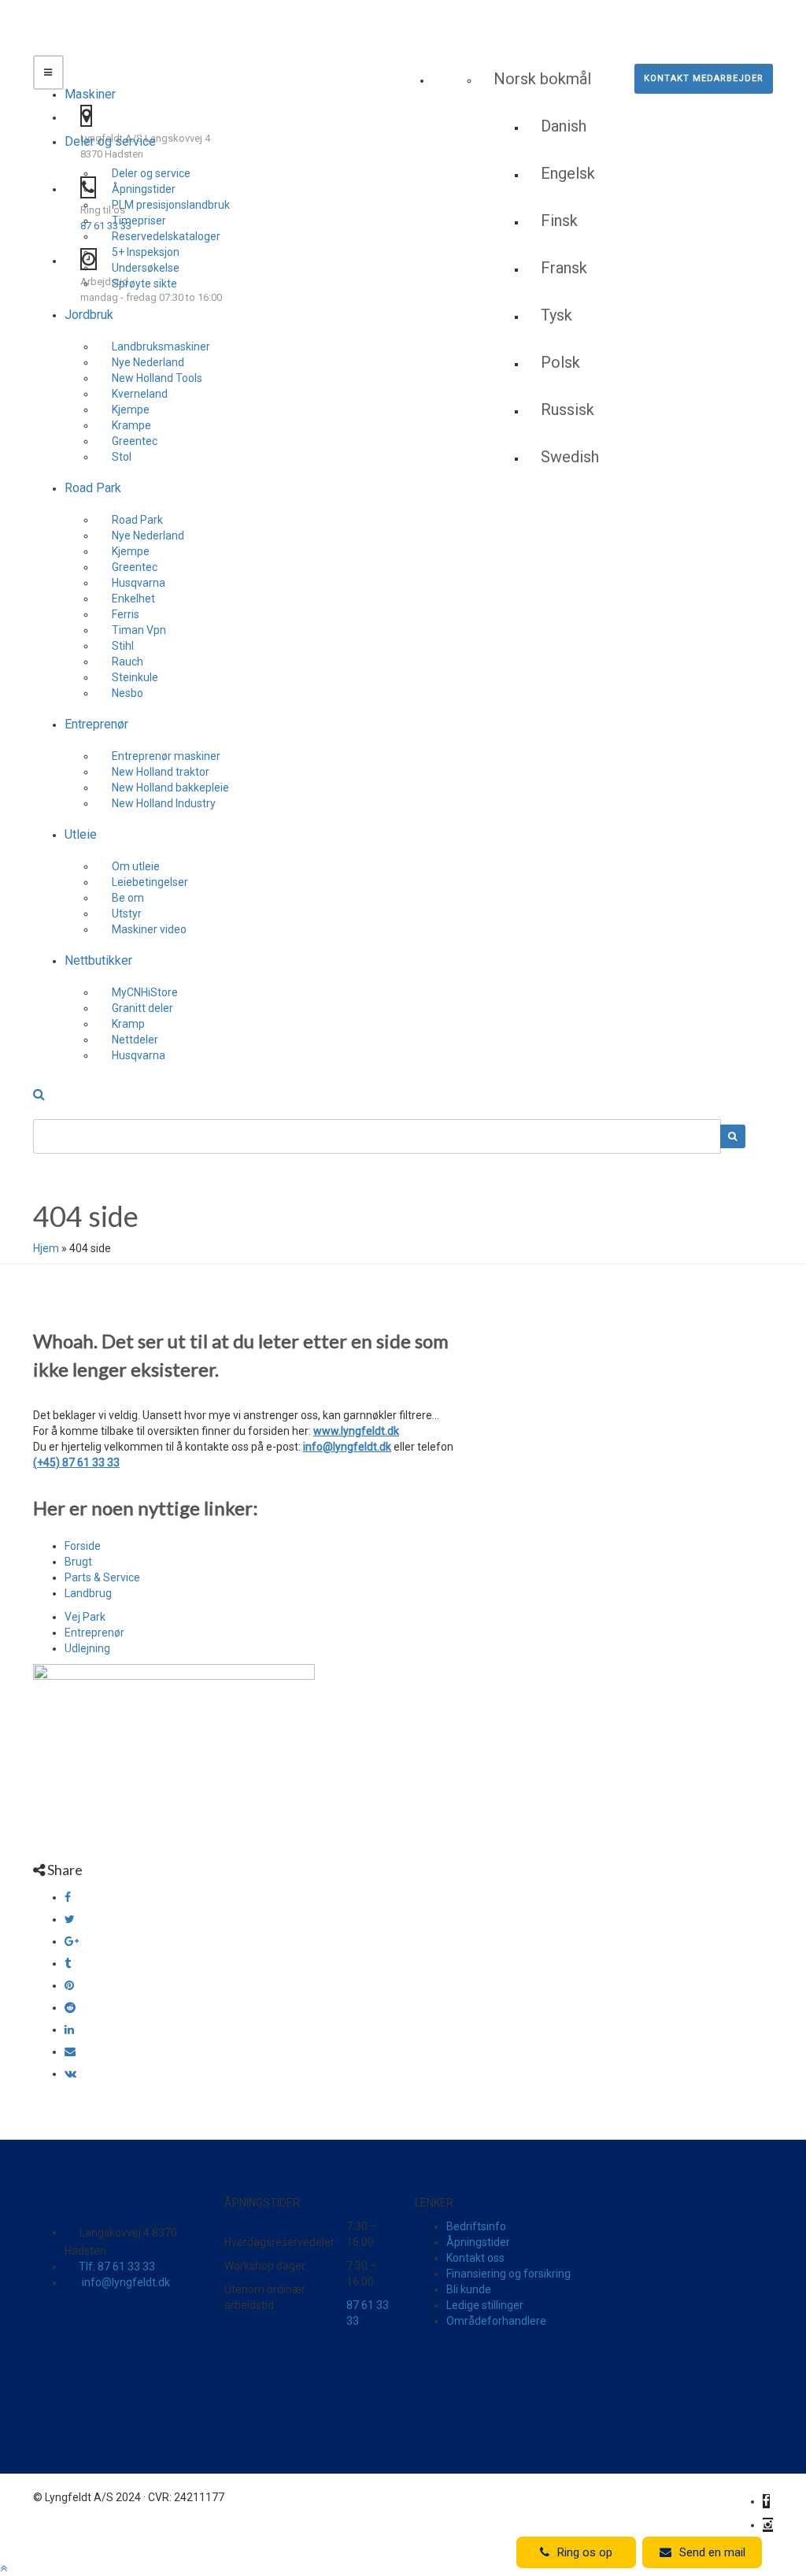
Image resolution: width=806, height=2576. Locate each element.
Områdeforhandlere (496, 2321)
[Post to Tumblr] (68, 1963)
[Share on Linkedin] (69, 2029)
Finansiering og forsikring (508, 2274)
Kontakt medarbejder (704, 78)
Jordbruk (89, 315)
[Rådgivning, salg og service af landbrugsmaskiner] (131, 20)
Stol (122, 457)
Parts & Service (102, 1577)
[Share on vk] (70, 2074)
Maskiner (90, 94)
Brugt (78, 1562)
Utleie (81, 834)
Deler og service (110, 141)
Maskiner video (149, 929)
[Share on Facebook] (68, 1897)
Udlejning (87, 1648)
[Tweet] (70, 1919)
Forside (83, 1546)
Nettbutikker (98, 960)
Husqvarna (139, 1055)
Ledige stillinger (485, 2305)
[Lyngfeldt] (124, 51)
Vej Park (85, 1617)
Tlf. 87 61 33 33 (117, 2267)
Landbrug (88, 1593)
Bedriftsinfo (476, 2226)
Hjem (46, 1248)
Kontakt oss (475, 2258)
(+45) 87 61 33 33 (76, 1462)
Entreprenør (96, 724)
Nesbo (128, 693)
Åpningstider (478, 2242)
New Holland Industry (164, 803)
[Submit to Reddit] (70, 2007)
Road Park (93, 488)
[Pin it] (69, 1985)
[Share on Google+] (72, 1941)
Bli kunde (469, 2289)
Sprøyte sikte (144, 284)
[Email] (70, 2052)
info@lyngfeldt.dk (347, 1447)
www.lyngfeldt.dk (356, 1431)
